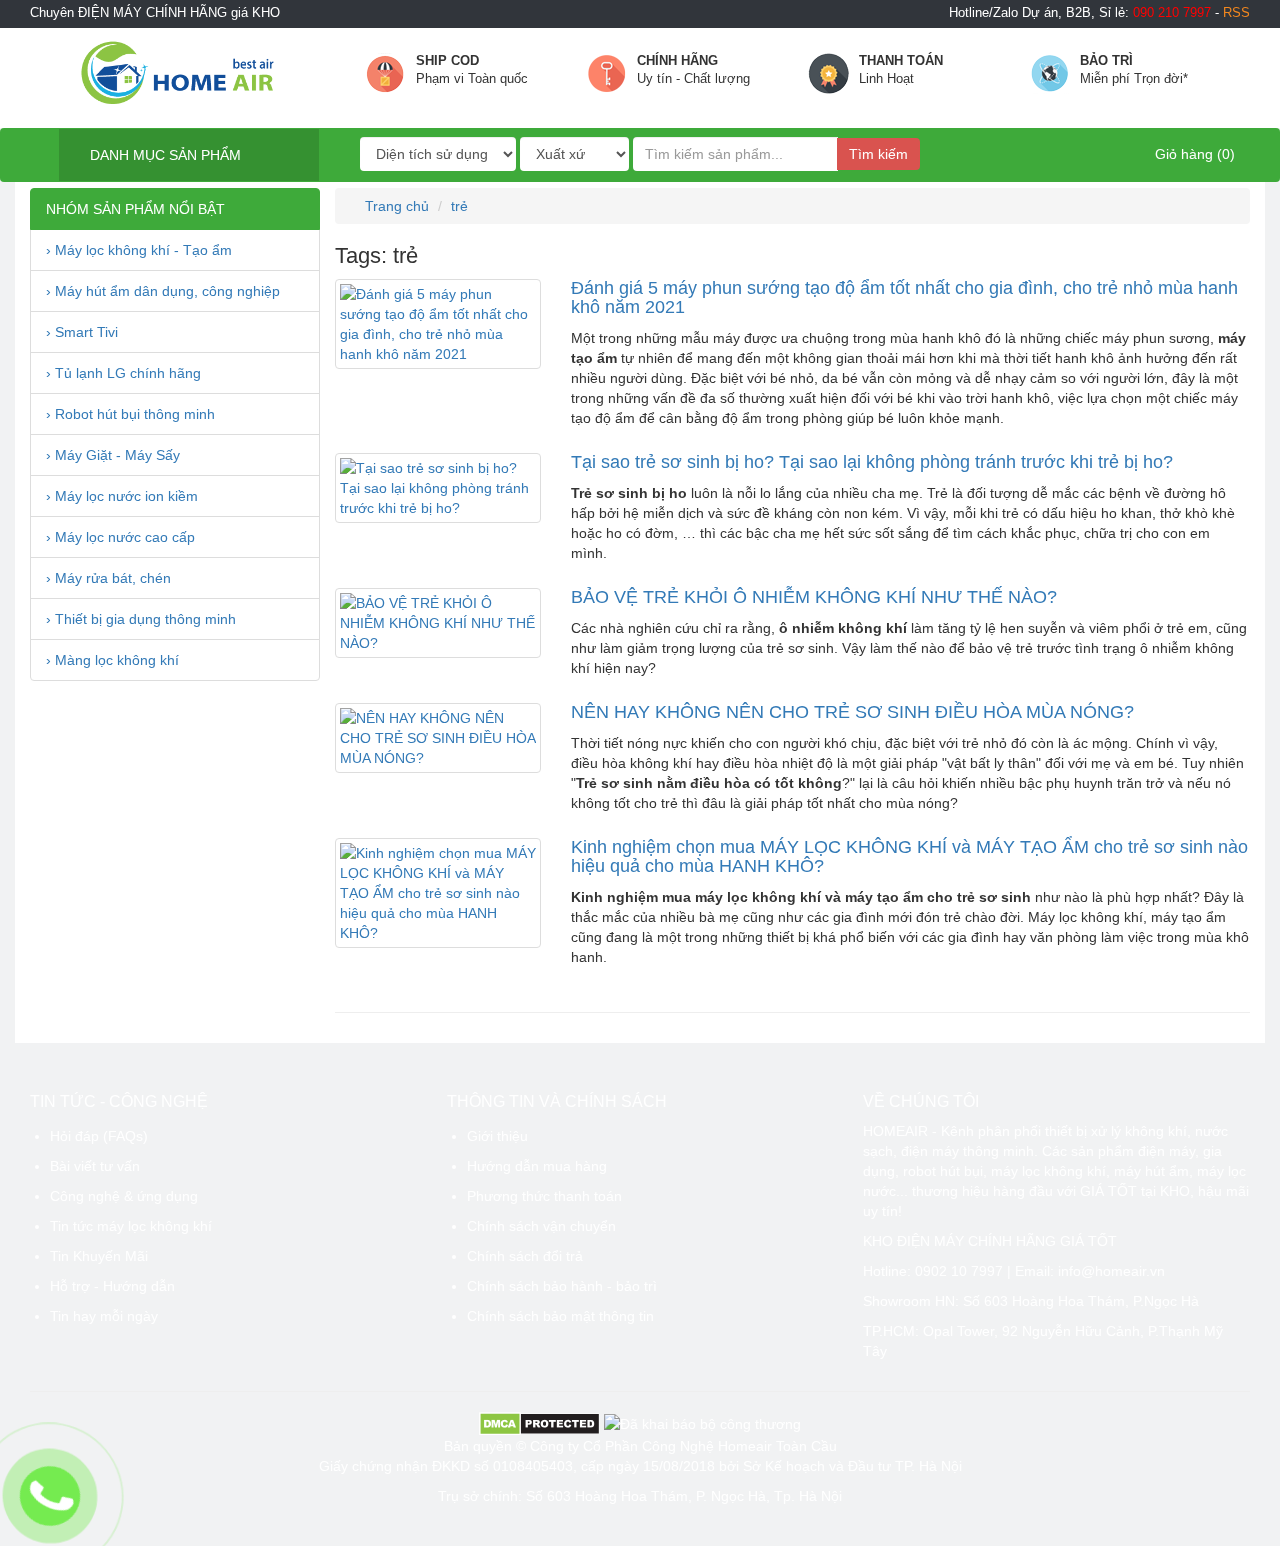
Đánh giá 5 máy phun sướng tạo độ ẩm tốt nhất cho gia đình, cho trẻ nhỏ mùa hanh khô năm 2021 (904, 298)
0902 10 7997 (959, 1271)
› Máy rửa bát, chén (108, 578)
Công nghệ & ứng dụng (124, 1196)
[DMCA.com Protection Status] (539, 1423)
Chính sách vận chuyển (541, 1226)
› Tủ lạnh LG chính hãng (123, 373)
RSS (1236, 13)
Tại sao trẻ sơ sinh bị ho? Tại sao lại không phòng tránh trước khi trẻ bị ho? (872, 462)
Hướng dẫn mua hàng (537, 1166)
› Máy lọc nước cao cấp (120, 537)
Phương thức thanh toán (544, 1196)
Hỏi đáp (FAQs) (99, 1136)
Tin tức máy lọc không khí (131, 1226)
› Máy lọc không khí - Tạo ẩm (139, 250)
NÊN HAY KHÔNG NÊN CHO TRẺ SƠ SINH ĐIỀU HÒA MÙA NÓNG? (852, 712)
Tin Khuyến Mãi (99, 1256)
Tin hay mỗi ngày (104, 1316)
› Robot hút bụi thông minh (130, 414)
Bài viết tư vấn (95, 1166)
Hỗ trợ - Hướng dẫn (112, 1286)
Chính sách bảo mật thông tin (560, 1316)
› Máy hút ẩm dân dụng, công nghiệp (163, 291)
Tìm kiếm (878, 154)
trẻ (459, 206)
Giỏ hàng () (1193, 154)
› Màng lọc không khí (112, 660)
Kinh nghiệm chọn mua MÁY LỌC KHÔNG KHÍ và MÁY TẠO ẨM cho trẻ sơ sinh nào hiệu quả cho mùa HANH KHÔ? (909, 857)
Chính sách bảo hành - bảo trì (562, 1286)
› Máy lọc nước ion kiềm (122, 496)
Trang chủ (395, 206)
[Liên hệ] (50, 1496)
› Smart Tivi (82, 332)
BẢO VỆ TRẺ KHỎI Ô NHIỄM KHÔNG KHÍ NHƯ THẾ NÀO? (814, 597)
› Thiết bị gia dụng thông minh (141, 619)
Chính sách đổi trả (525, 1256)
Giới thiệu (497, 1136)
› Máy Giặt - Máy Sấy (113, 455)
